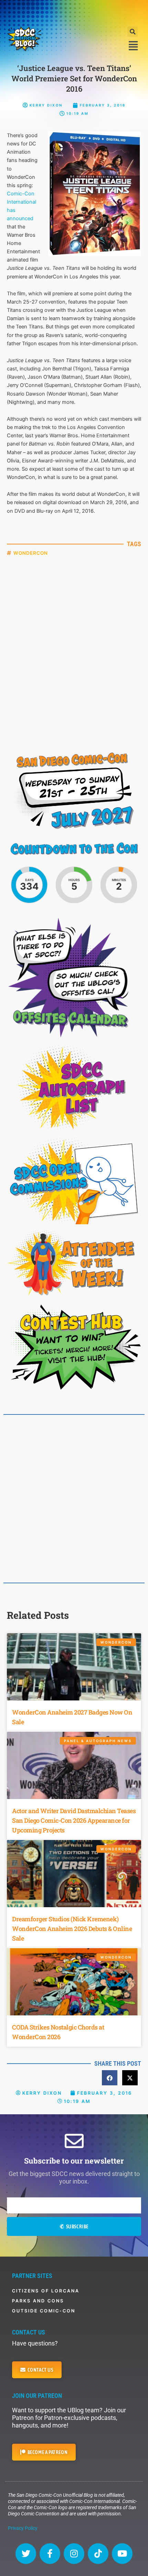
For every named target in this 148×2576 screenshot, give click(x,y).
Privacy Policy (23, 2528)
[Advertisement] (74, 12)
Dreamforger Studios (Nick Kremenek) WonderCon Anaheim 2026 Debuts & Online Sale (72, 1929)
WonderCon (31, 553)
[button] (133, 32)
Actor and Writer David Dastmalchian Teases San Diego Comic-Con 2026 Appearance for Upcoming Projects (74, 1820)
